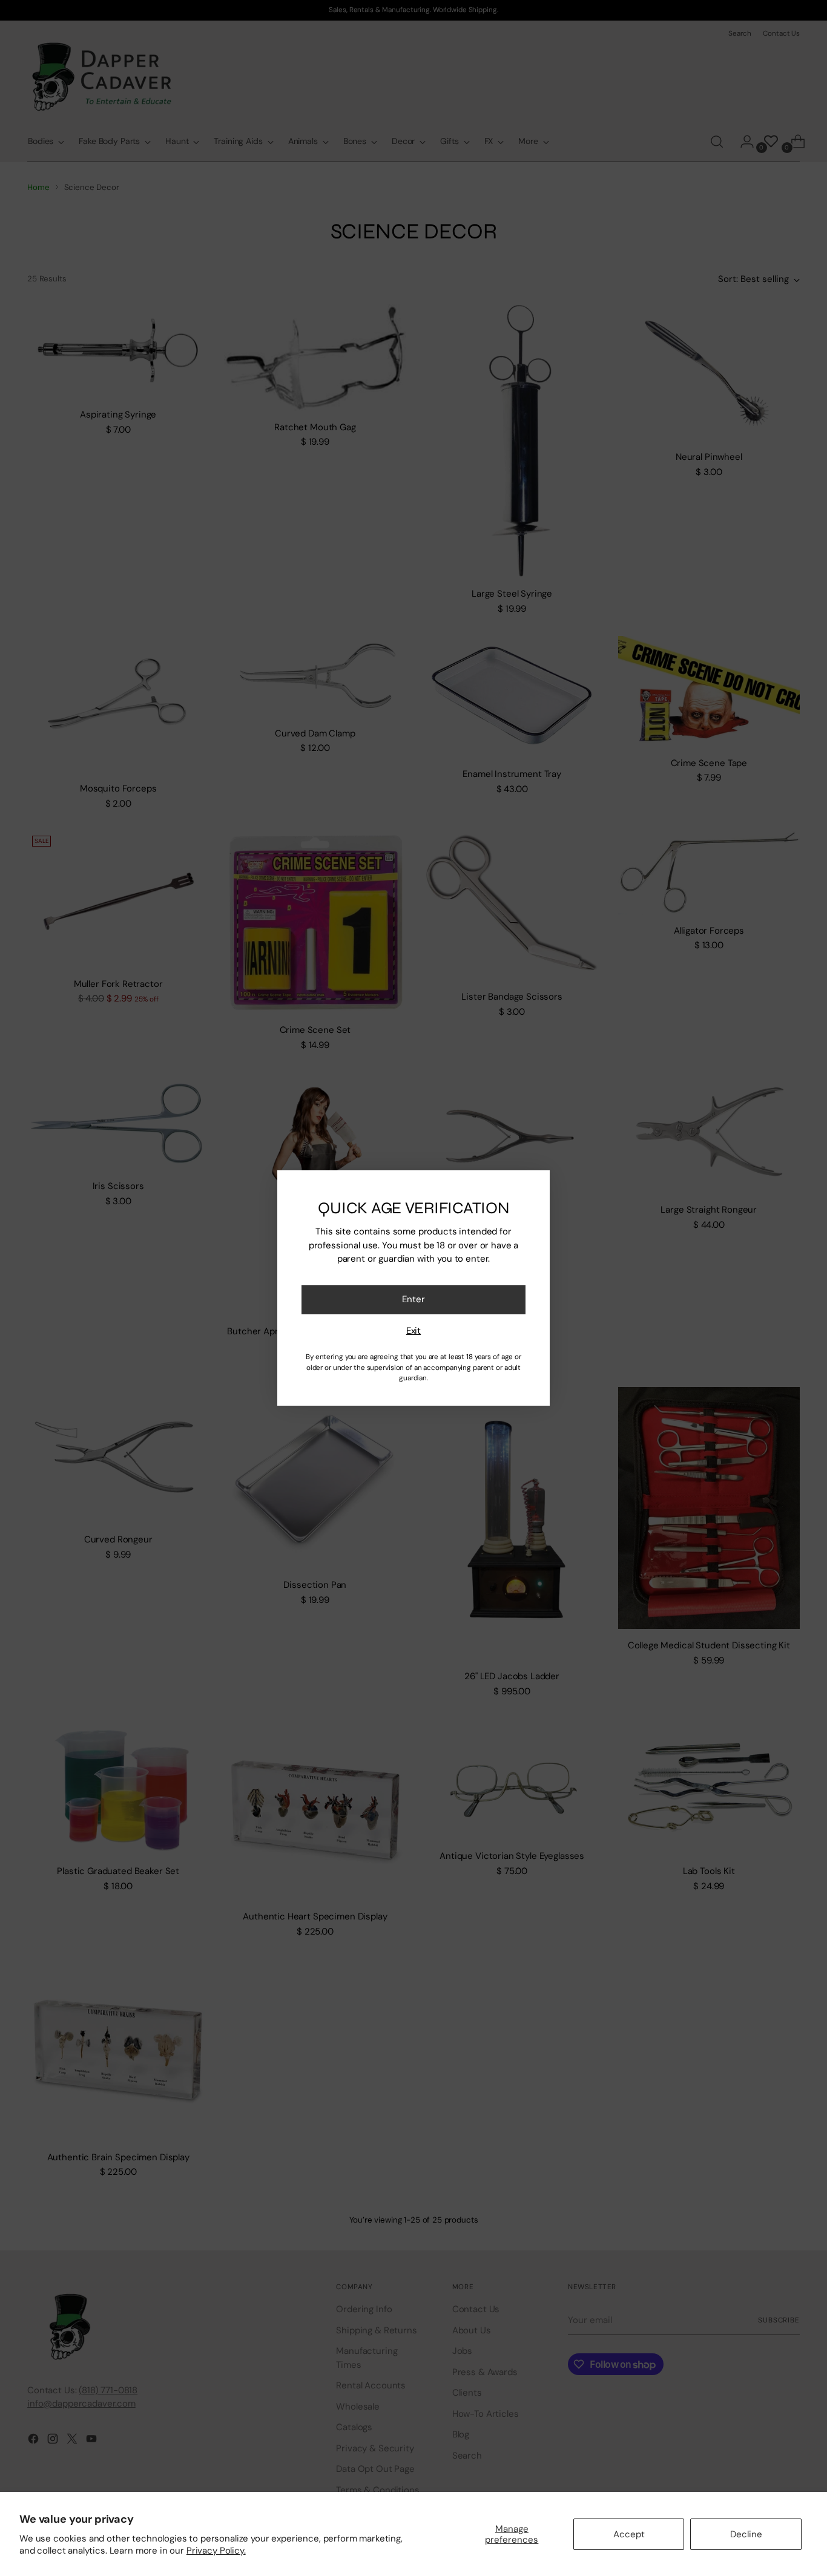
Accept (629, 2534)
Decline (746, 2534)
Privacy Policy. (216, 2551)
